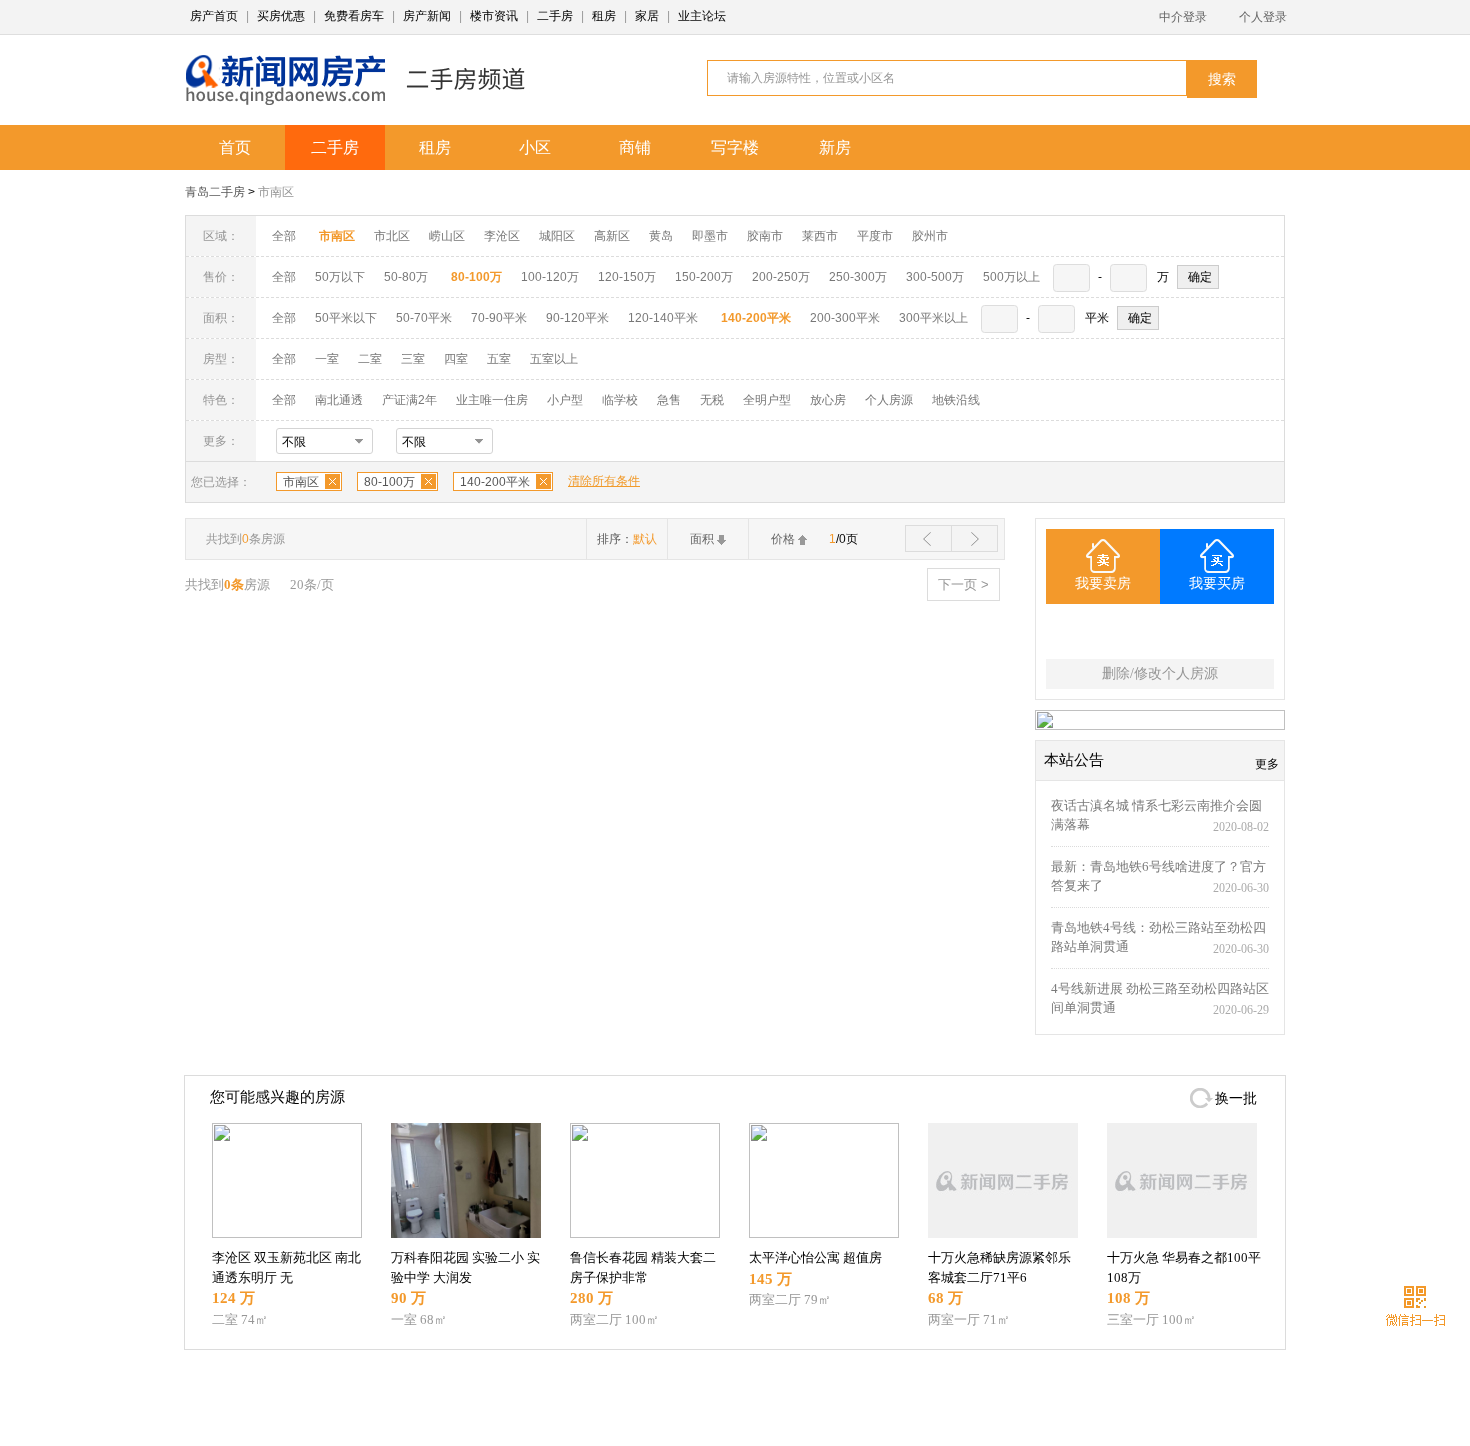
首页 (235, 147)
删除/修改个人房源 (1160, 673)
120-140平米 (663, 318)
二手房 (555, 16)
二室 (371, 359)
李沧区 (502, 236)
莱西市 (820, 236)
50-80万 (406, 277)
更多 (1267, 764)
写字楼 (735, 147)
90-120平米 (577, 318)
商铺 (635, 147)
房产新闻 (427, 16)
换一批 (1236, 1098)
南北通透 (339, 400)
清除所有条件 (604, 481)
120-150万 (627, 277)
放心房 (828, 400)
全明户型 (767, 400)
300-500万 (935, 277)
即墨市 (710, 236)
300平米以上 (933, 318)
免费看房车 (354, 16)
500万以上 (1011, 277)
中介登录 (1183, 17)
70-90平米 (499, 318)
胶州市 (930, 236)
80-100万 (389, 482)
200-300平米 (845, 318)
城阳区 (557, 236)
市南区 (276, 192)
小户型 (565, 400)
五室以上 (554, 359)
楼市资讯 (494, 16)
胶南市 (765, 236)
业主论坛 (702, 16)
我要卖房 (1103, 583)
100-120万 (550, 277)
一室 (327, 359)
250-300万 (858, 277)
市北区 (392, 236)
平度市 (875, 236)
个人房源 (889, 400)
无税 (712, 400)
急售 (669, 400)
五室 (499, 359)
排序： (627, 539)
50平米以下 (346, 318)
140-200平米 (495, 482)
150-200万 (704, 277)
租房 (604, 16)
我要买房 (1217, 583)
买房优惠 (281, 16)
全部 (284, 236)
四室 (456, 359)
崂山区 (447, 236)
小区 (535, 147)
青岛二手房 (215, 192)
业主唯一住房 (492, 400)
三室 (413, 359)
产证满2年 (409, 400)
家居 (647, 16)
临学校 (620, 400)
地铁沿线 (956, 400)
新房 (835, 147)
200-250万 (781, 277)
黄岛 (661, 236)
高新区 (612, 236)
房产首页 (214, 16)
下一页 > (963, 584)
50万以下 (340, 277)
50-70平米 (424, 318)
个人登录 (1263, 17)
